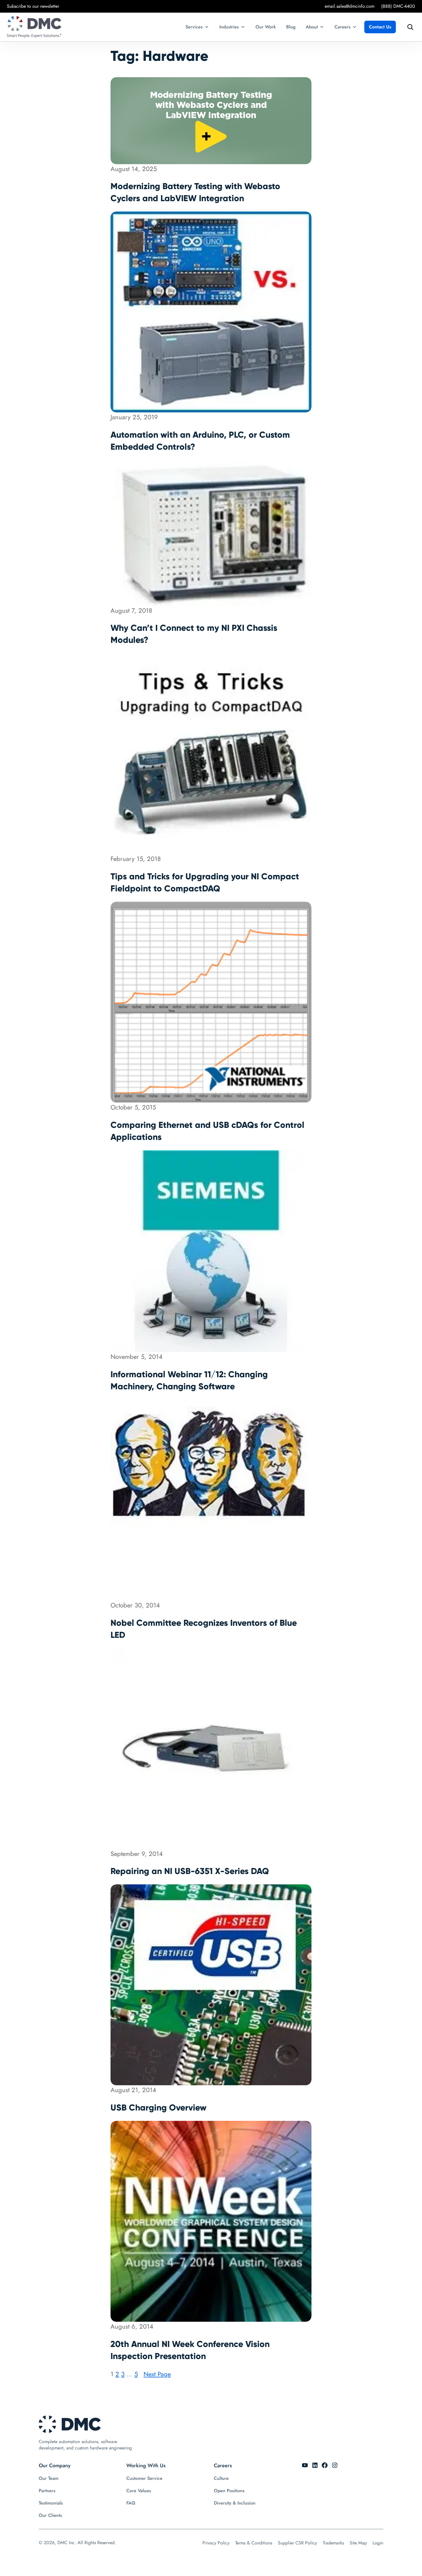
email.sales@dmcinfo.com (350, 6)
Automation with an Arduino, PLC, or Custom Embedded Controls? (200, 441)
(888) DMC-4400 (398, 6)
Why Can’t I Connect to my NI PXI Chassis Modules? (194, 634)
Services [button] (194, 27)
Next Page (157, 2374)
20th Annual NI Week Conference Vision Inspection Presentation (190, 2350)
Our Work (266, 27)
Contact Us (380, 27)
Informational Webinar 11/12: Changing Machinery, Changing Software (189, 1380)
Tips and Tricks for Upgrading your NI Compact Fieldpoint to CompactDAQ (205, 882)
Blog (291, 27)
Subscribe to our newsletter (33, 6)
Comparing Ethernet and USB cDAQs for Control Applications (207, 1131)
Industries (229, 27)
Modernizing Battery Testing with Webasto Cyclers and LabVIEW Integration (195, 192)
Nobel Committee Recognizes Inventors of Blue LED (204, 1629)
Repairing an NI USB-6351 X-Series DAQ (190, 1871)
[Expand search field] (409, 27)
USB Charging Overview (158, 2107)
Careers (342, 27)
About (312, 27)
